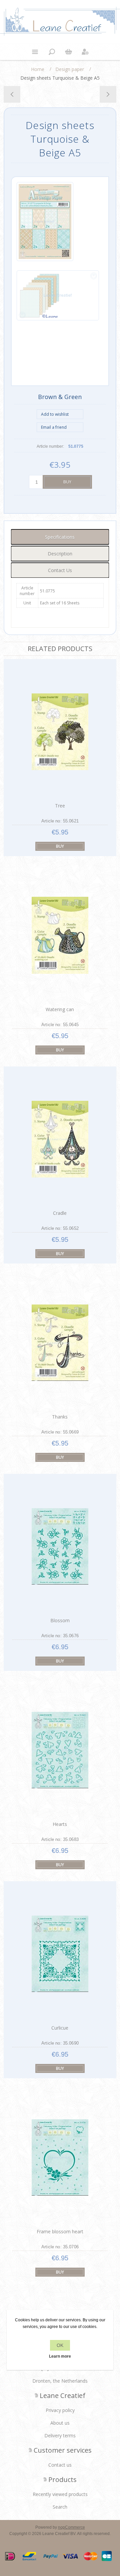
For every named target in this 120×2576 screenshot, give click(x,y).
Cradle (60, 1213)
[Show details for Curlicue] (60, 1954)
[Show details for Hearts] (60, 1750)
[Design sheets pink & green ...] (12, 94)
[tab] (60, 537)
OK (60, 2345)
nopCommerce (71, 2527)
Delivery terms (60, 2435)
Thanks (60, 1417)
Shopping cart (68, 52)
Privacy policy (60, 2410)
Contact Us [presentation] (60, 570)
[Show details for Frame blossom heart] (60, 2157)
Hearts (60, 1824)
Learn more (60, 2356)
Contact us (60, 2465)
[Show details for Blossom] (60, 1546)
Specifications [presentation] (60, 537)
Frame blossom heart (60, 2231)
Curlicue (60, 2028)
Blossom (60, 1620)
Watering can (60, 1009)
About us (60, 2423)
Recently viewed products (60, 2494)
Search (60, 2507)
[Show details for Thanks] (60, 1343)
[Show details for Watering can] (60, 935)
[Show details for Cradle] (60, 1139)
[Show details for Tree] (60, 732)
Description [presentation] (60, 554)
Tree (60, 806)
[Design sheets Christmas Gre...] (108, 94)
